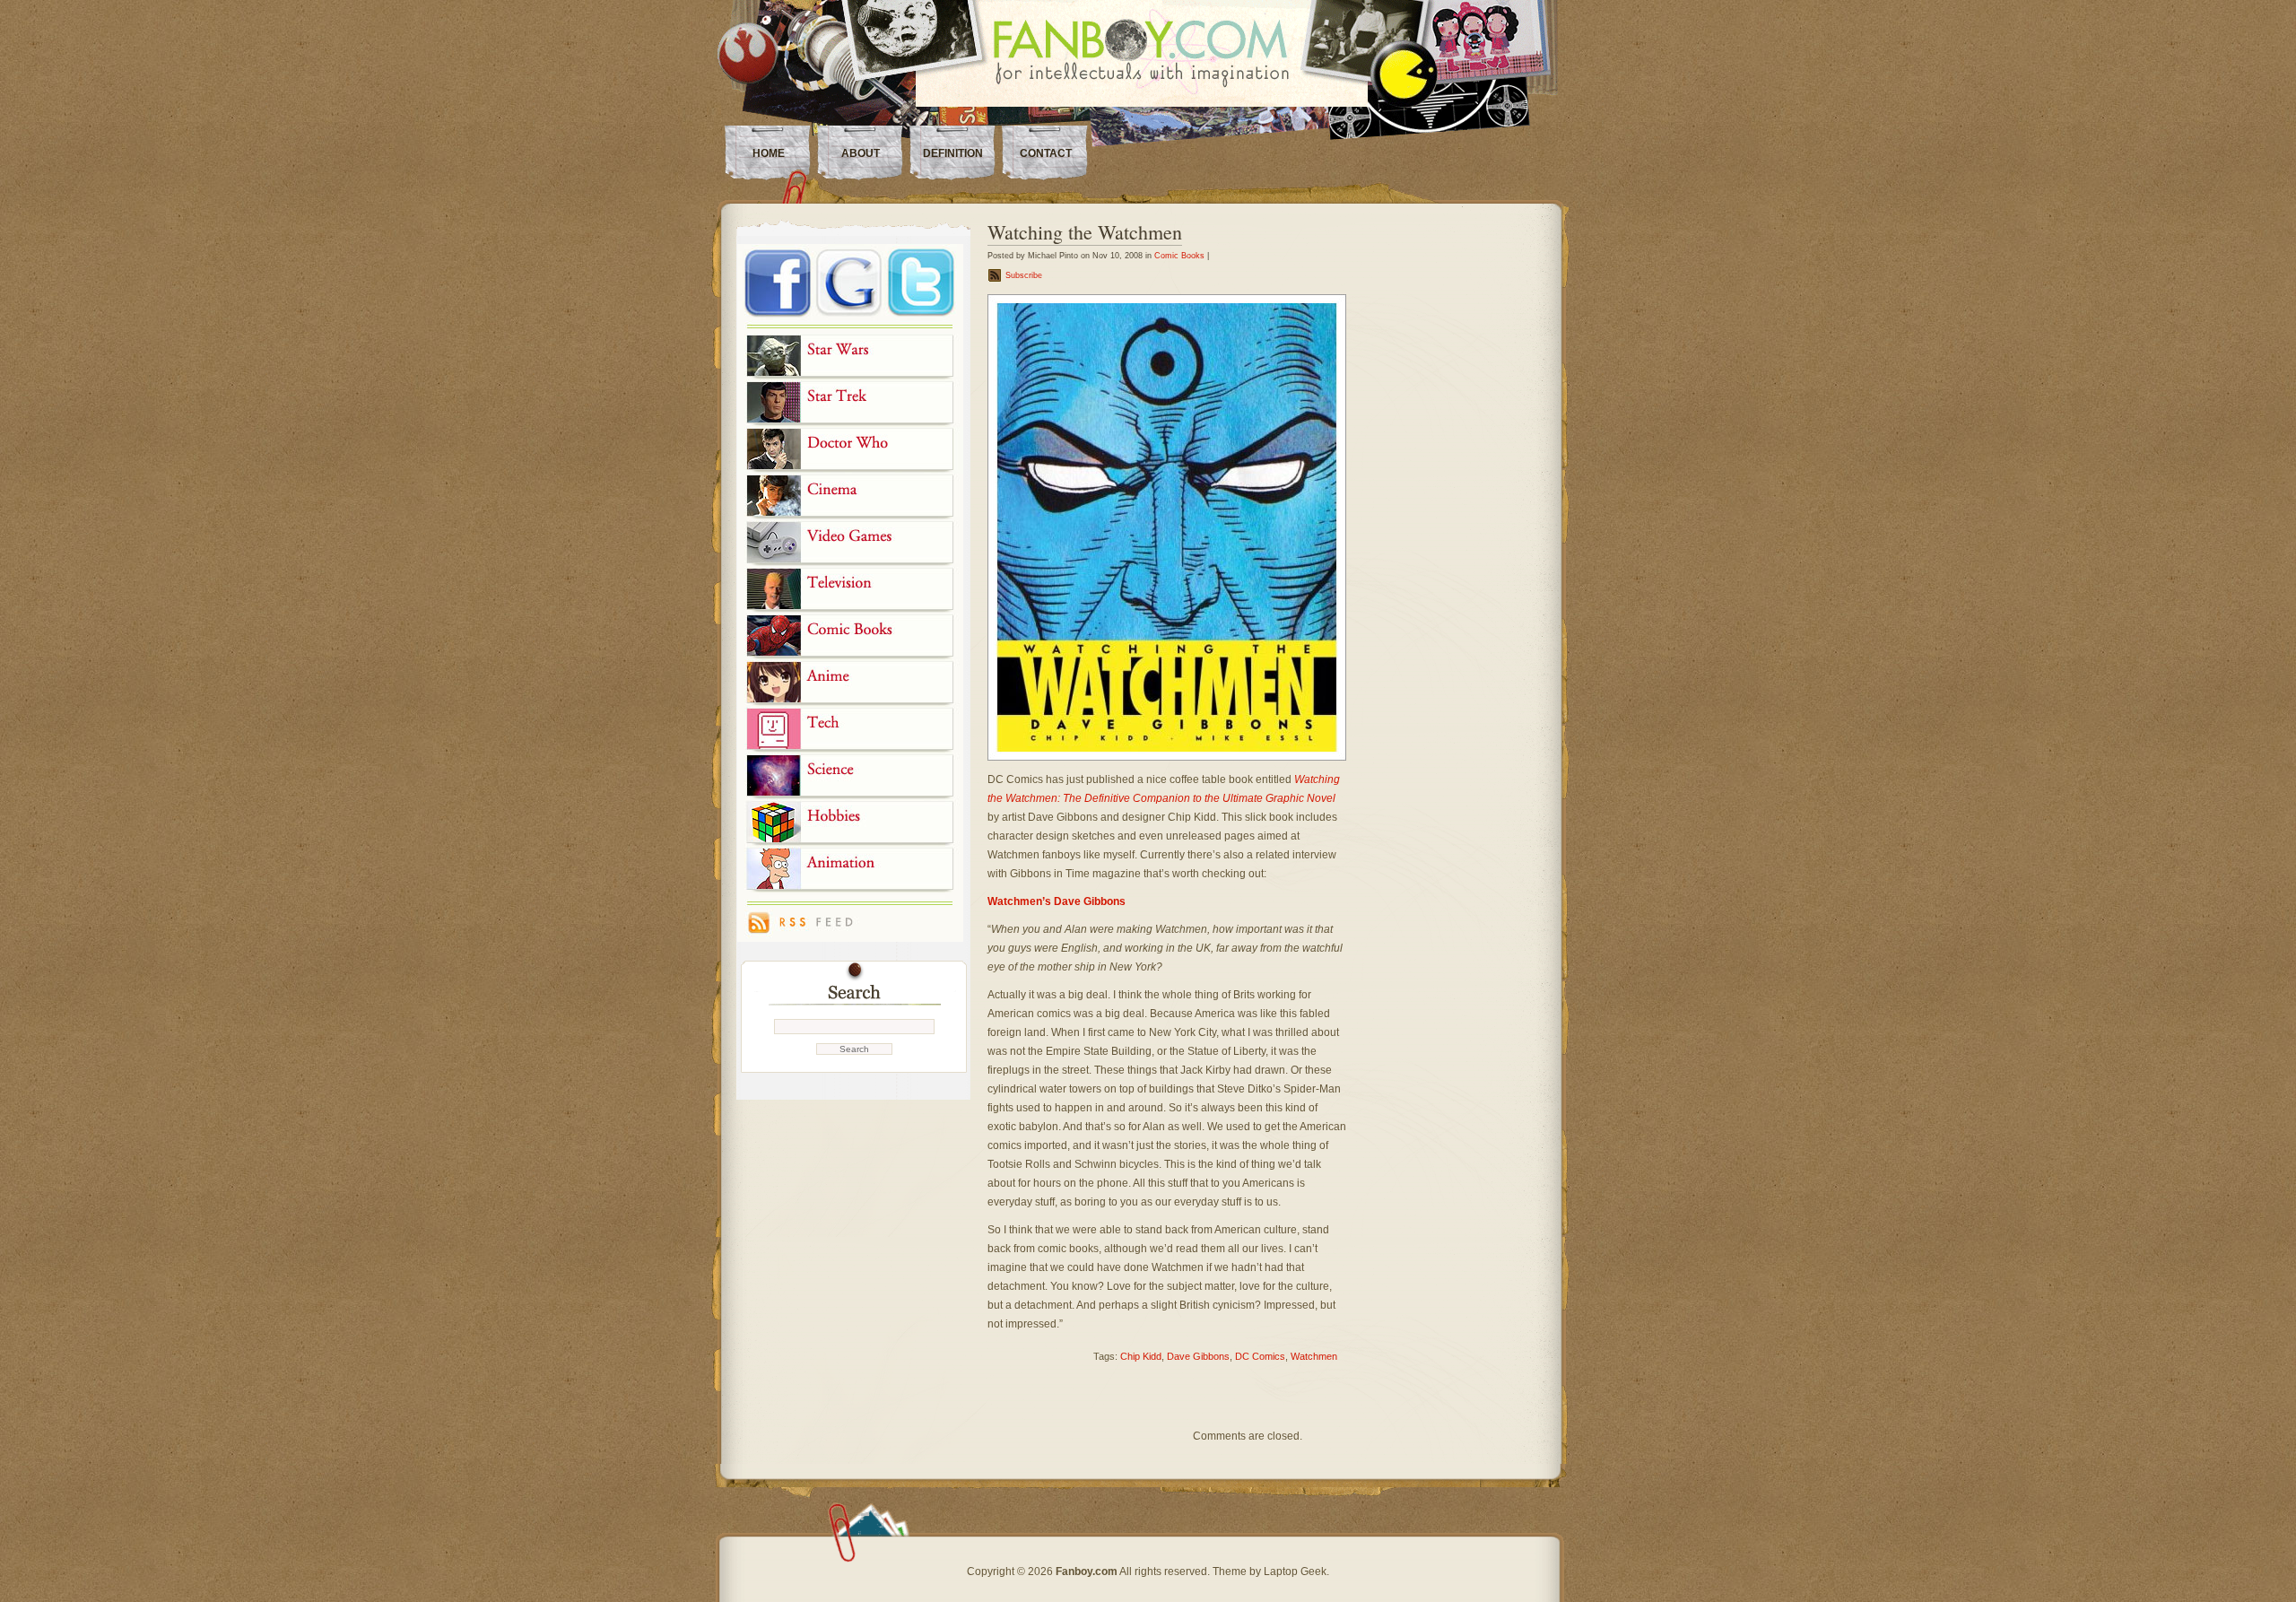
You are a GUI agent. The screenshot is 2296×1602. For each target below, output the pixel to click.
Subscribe (1024, 275)
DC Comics (1260, 1356)
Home (769, 153)
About (861, 153)
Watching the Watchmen (1085, 232)
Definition (953, 153)
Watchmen (1314, 1356)
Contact (1046, 153)
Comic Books (1179, 256)
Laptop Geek (1295, 1572)
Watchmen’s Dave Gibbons (1057, 901)
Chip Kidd (1141, 1356)
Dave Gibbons (1198, 1356)
